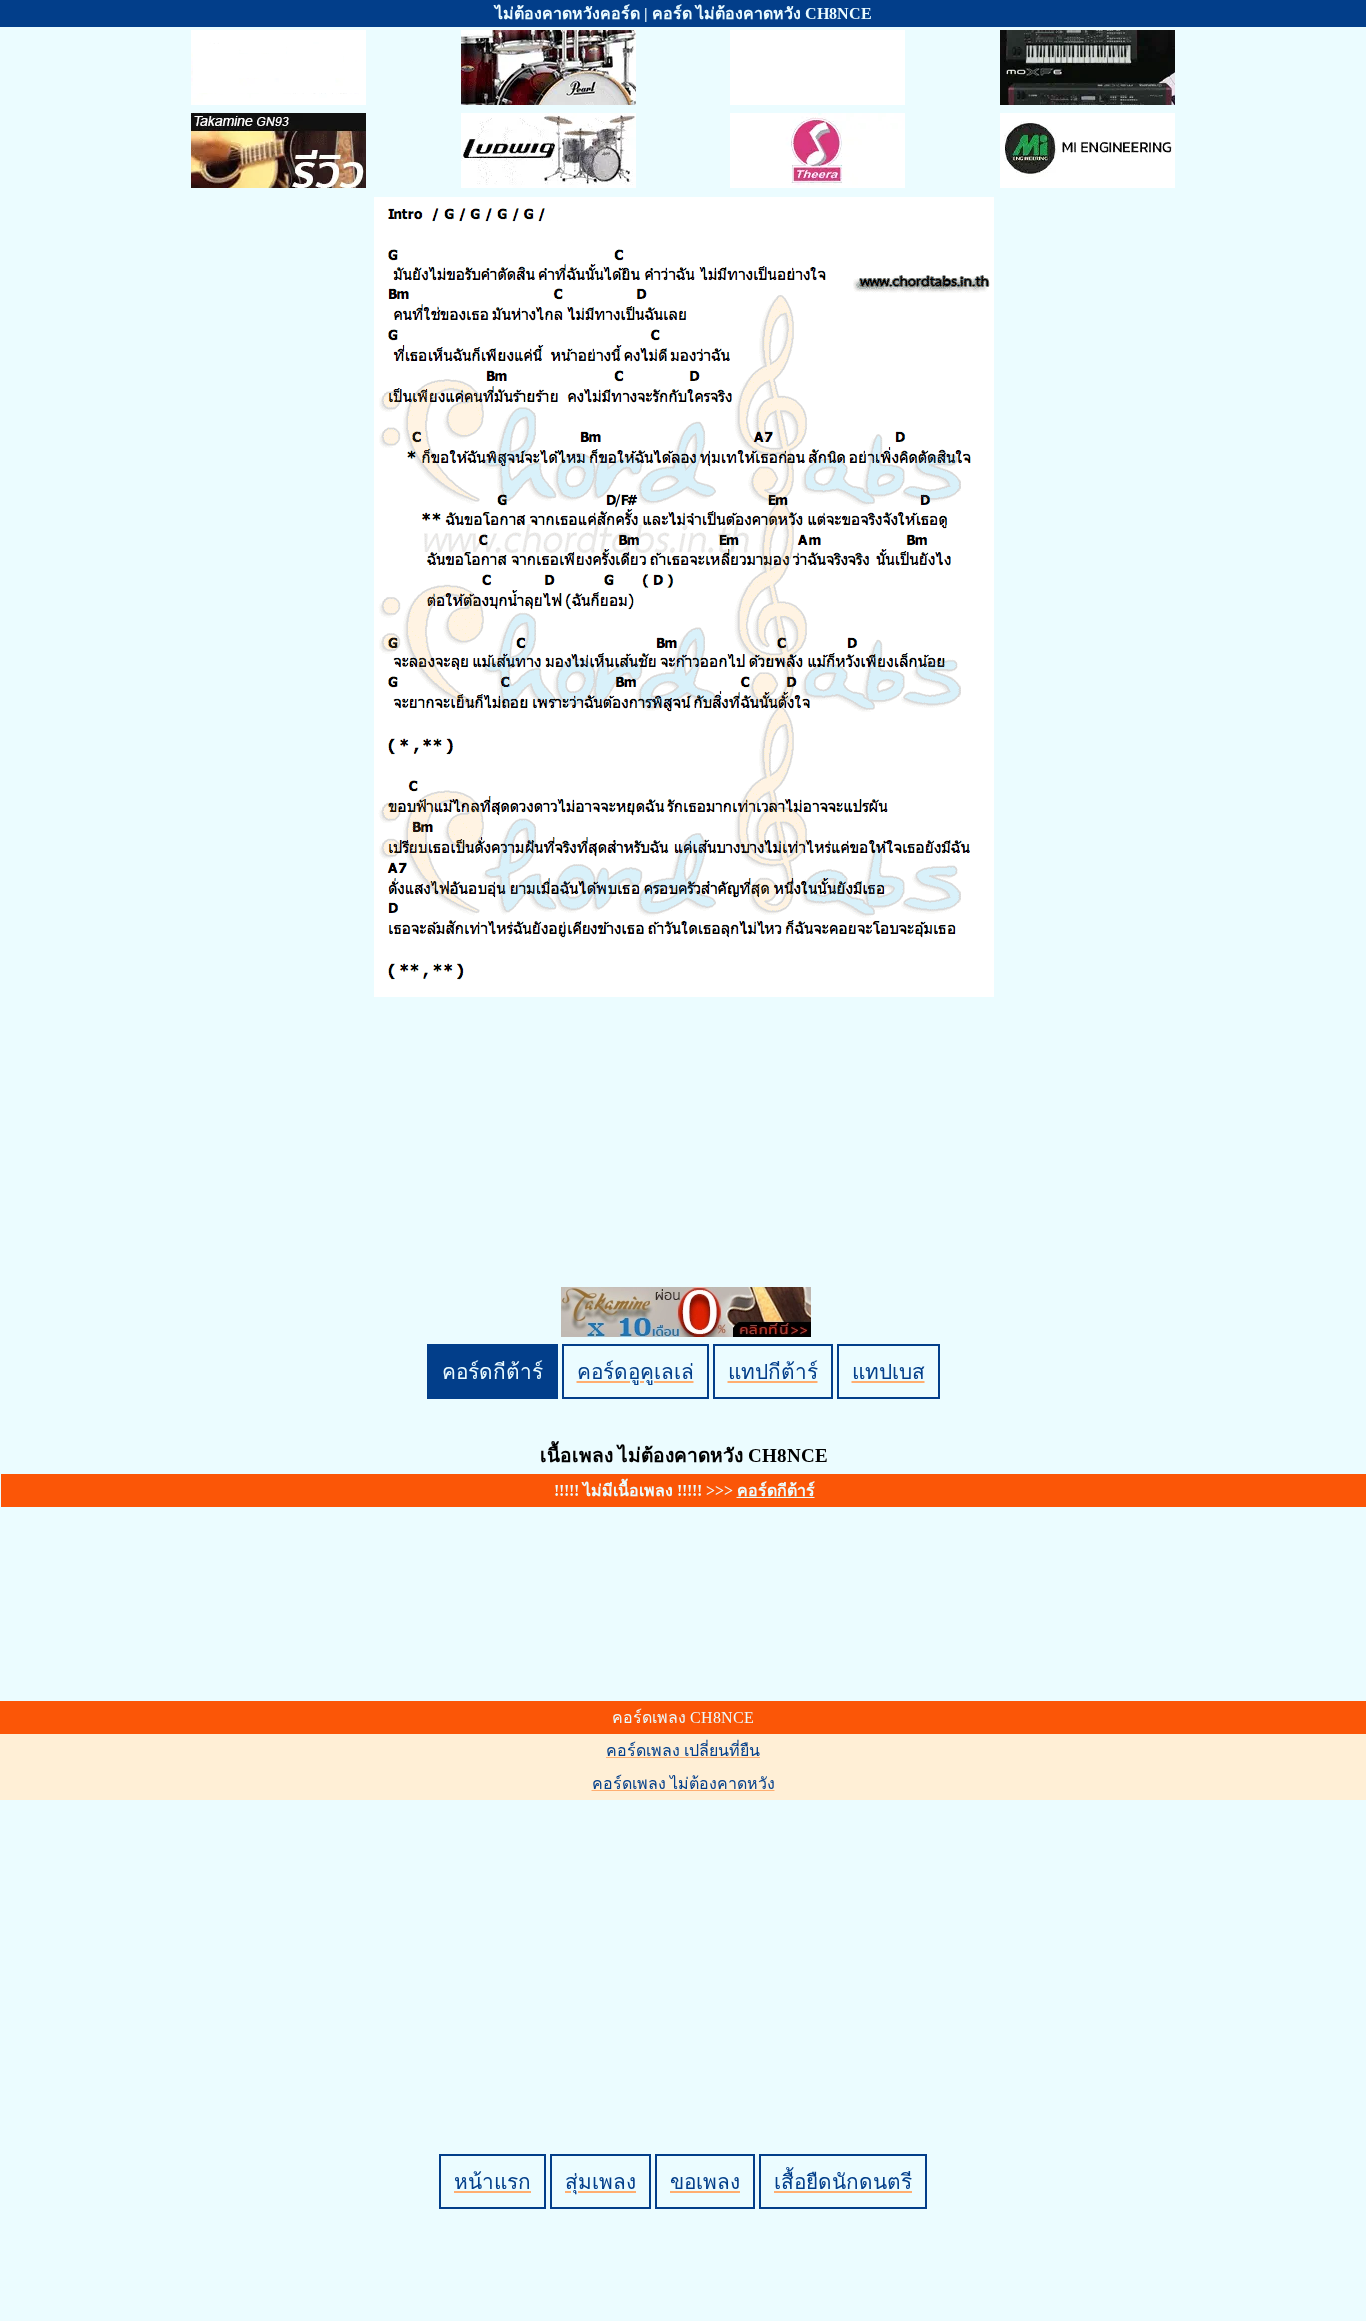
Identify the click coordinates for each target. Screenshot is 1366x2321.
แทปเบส (888, 1371)
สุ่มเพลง (600, 2181)
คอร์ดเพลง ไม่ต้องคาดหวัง (683, 1783)
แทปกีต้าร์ (773, 1371)
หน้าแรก (492, 2181)
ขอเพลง (705, 2181)
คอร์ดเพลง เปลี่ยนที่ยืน (683, 1750)
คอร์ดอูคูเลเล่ (635, 1371)
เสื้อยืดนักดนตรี (843, 2181)
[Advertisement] (686, 1943)
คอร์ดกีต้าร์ (492, 1371)
